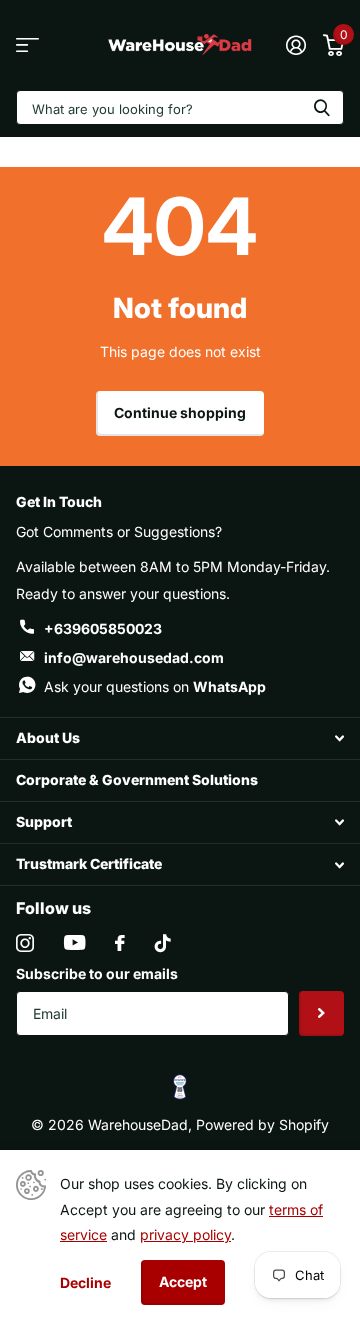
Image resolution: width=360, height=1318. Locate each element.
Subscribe (321, 1013)
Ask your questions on (155, 686)
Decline (85, 1282)
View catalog (27, 45)
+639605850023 (103, 628)
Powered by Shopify (262, 1124)
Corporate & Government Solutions (137, 779)
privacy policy (185, 1234)
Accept (183, 1281)
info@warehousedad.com (134, 657)
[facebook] (120, 943)
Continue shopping (180, 412)
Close (180, 738)
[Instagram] (25, 943)
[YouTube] (74, 942)
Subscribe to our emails (97, 973)
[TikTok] (163, 943)
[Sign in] (295, 45)
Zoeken (322, 107)
